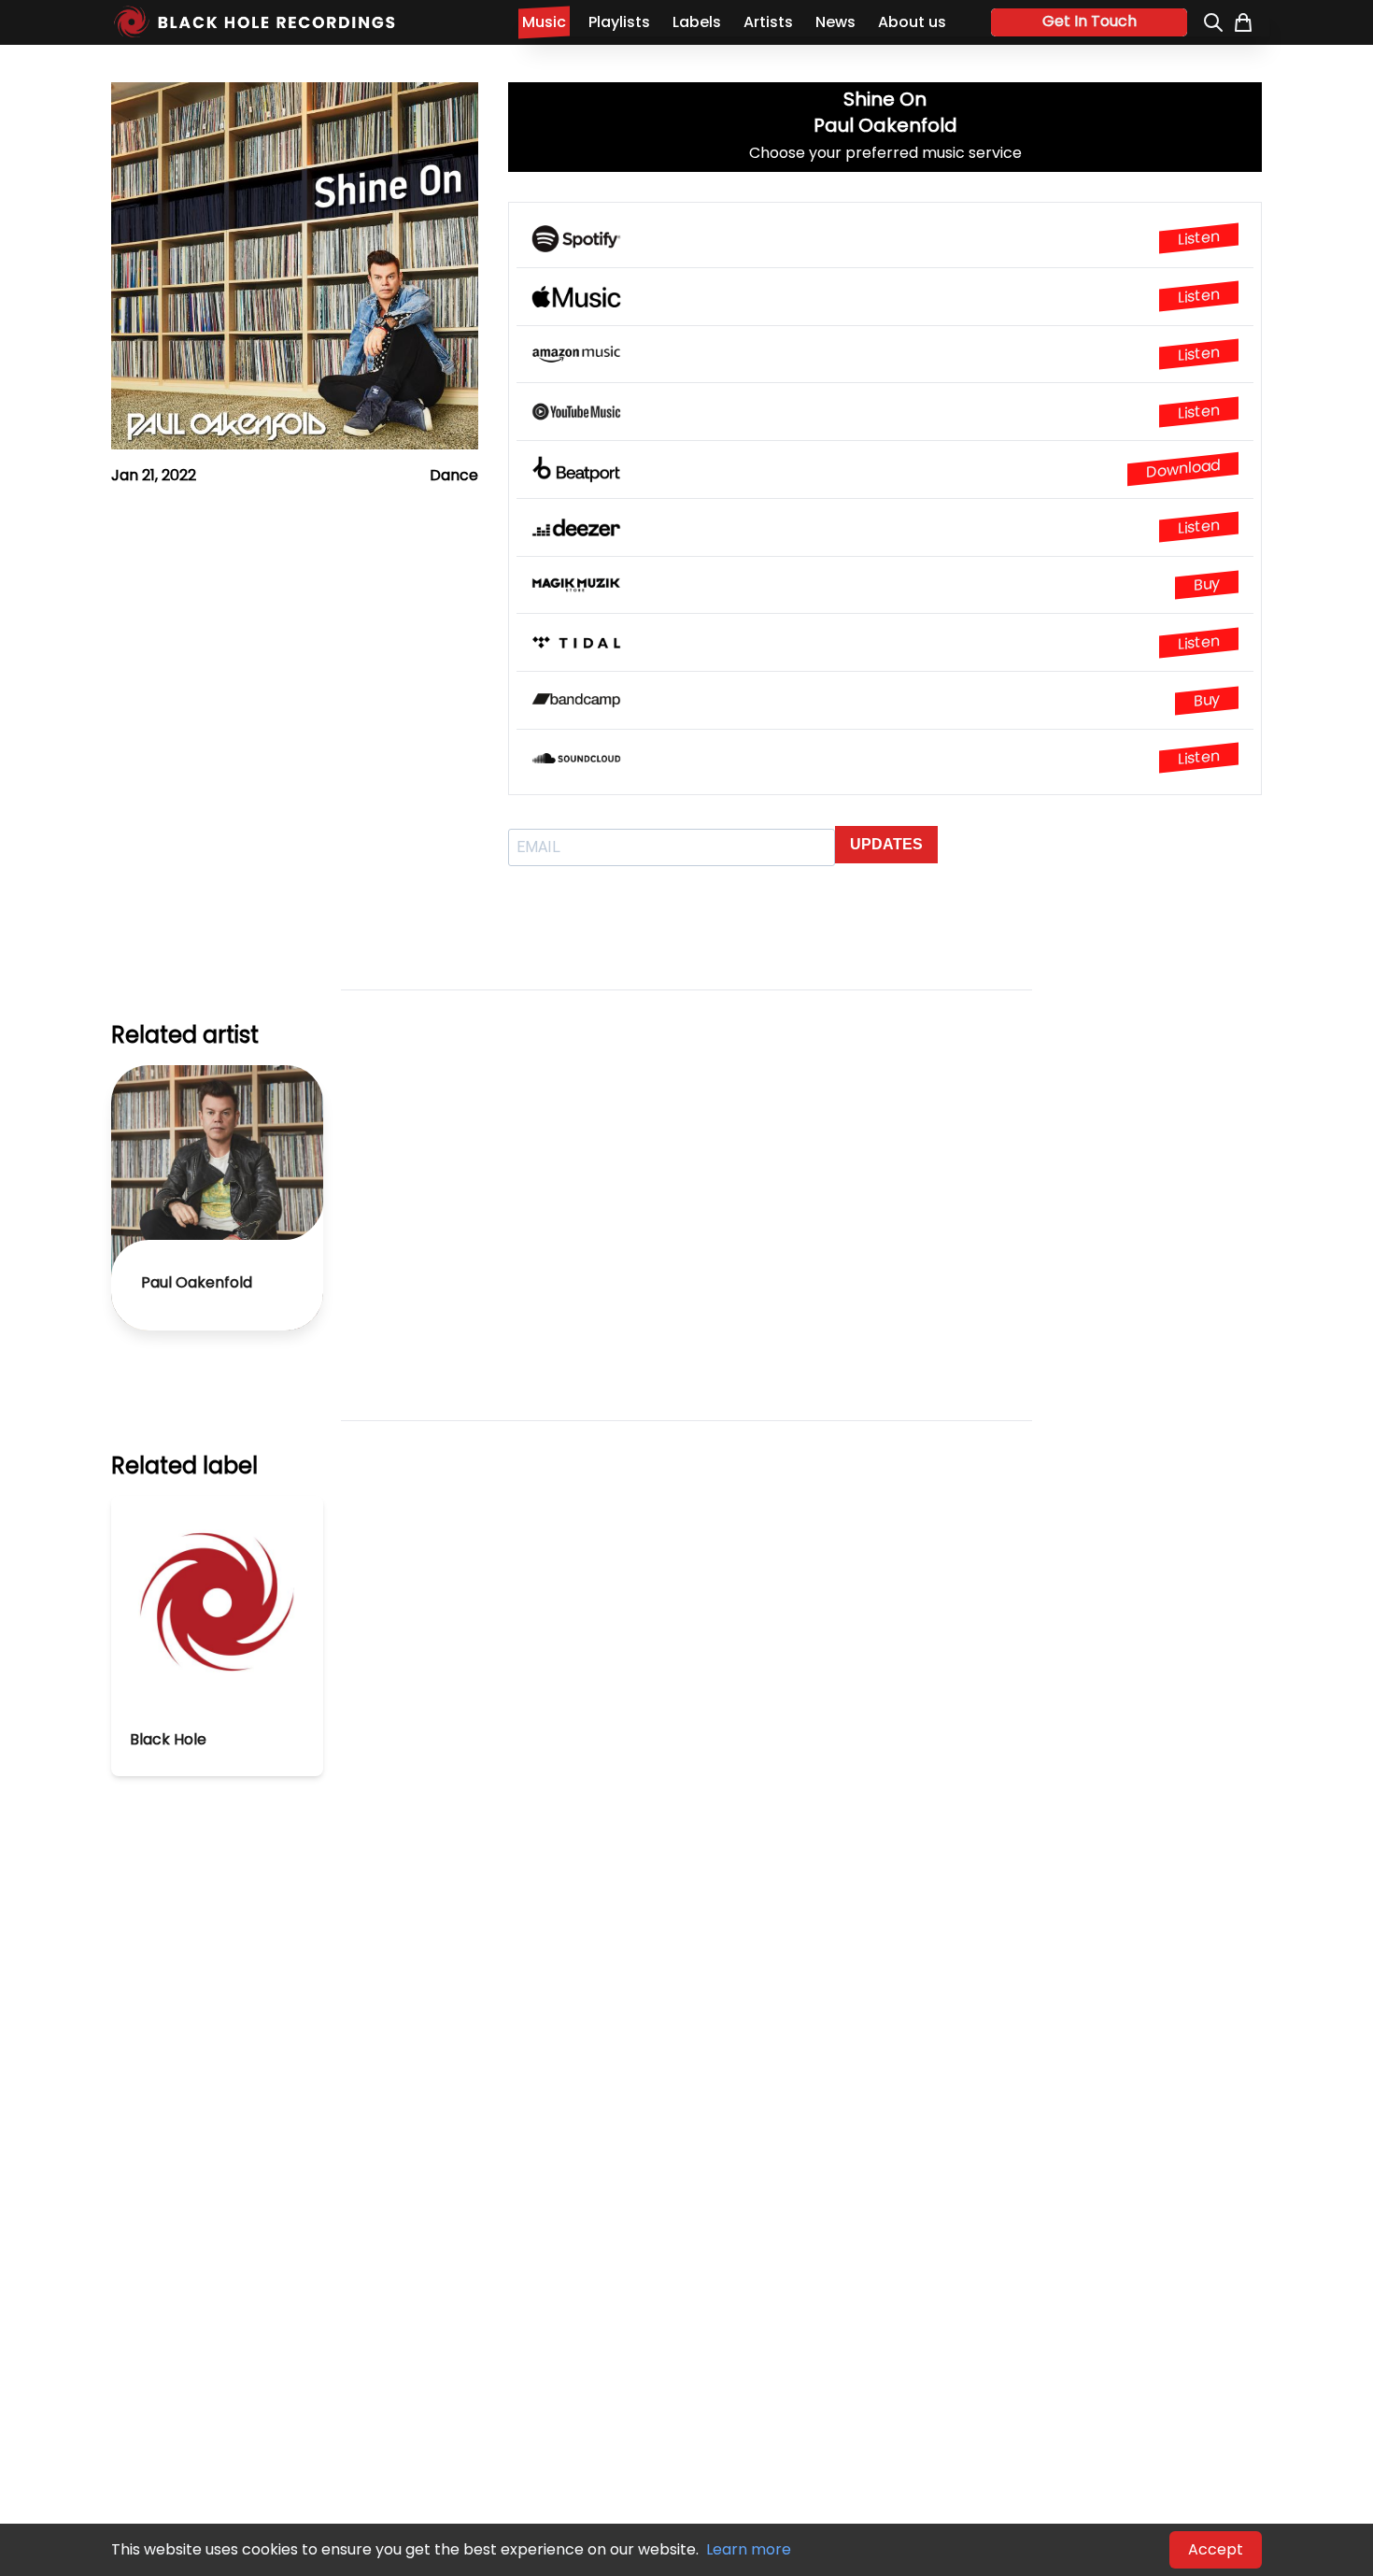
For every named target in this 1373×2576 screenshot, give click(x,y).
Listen (1199, 238)
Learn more (749, 2549)
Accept (1216, 2549)
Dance (454, 475)
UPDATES (886, 844)
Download (1183, 469)
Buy (1207, 584)
